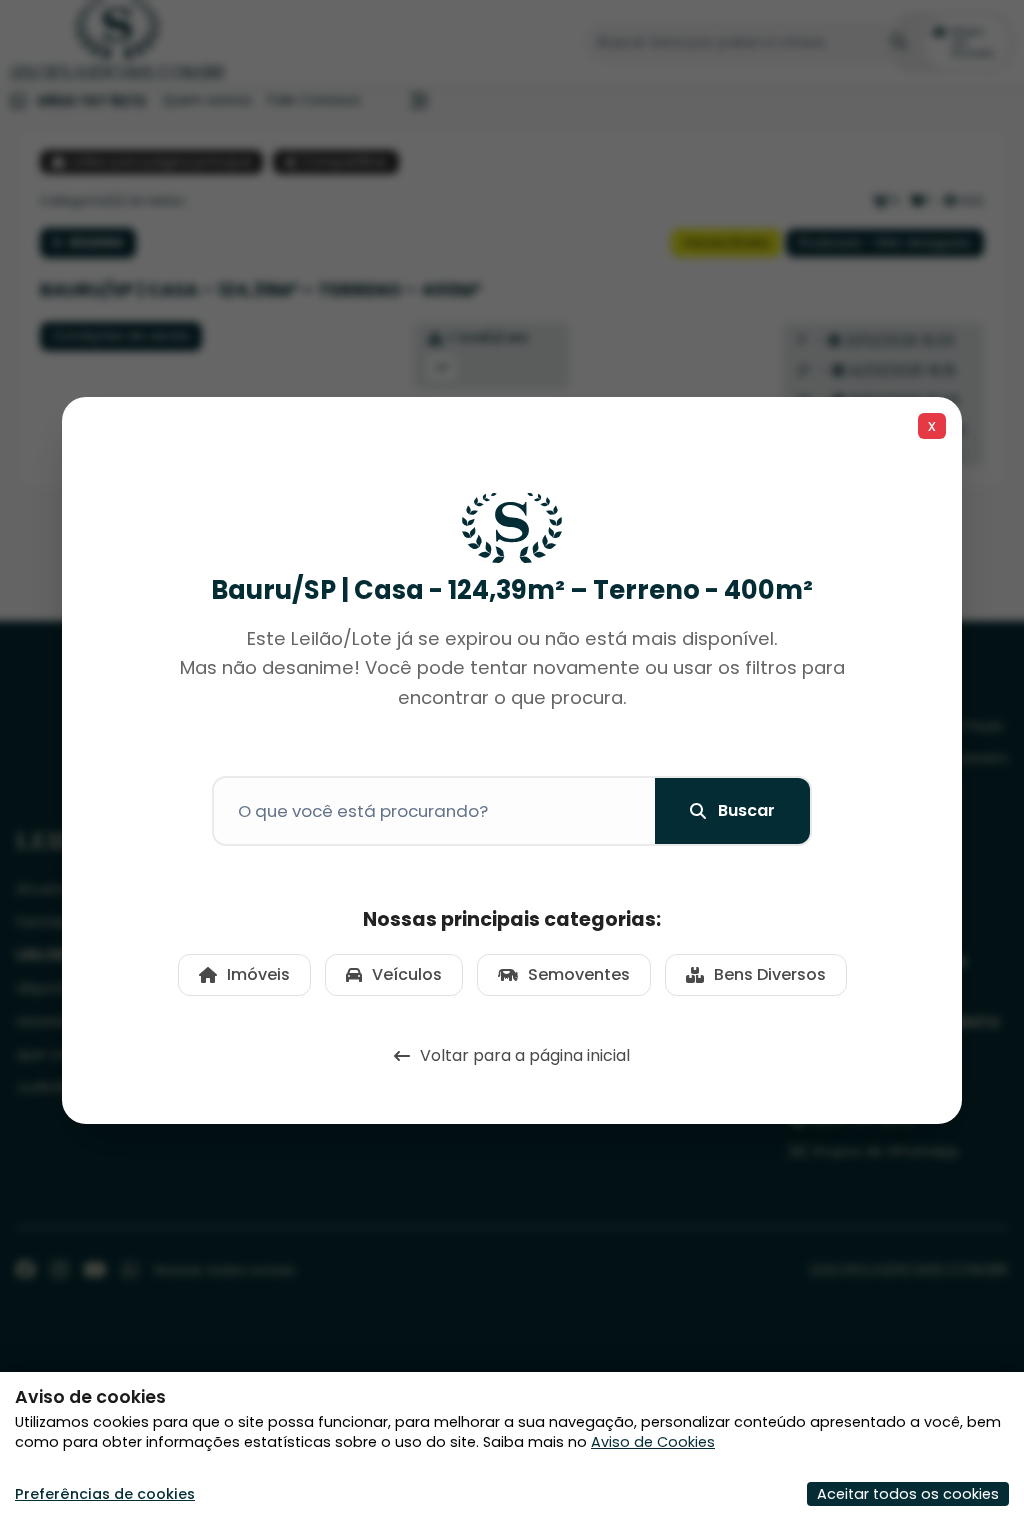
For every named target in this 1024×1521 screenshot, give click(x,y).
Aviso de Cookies (653, 1442)
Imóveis (258, 974)
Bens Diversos (770, 974)
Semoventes (579, 974)
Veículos (407, 974)
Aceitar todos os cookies (908, 1494)
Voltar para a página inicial (525, 1055)
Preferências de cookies (105, 1494)
